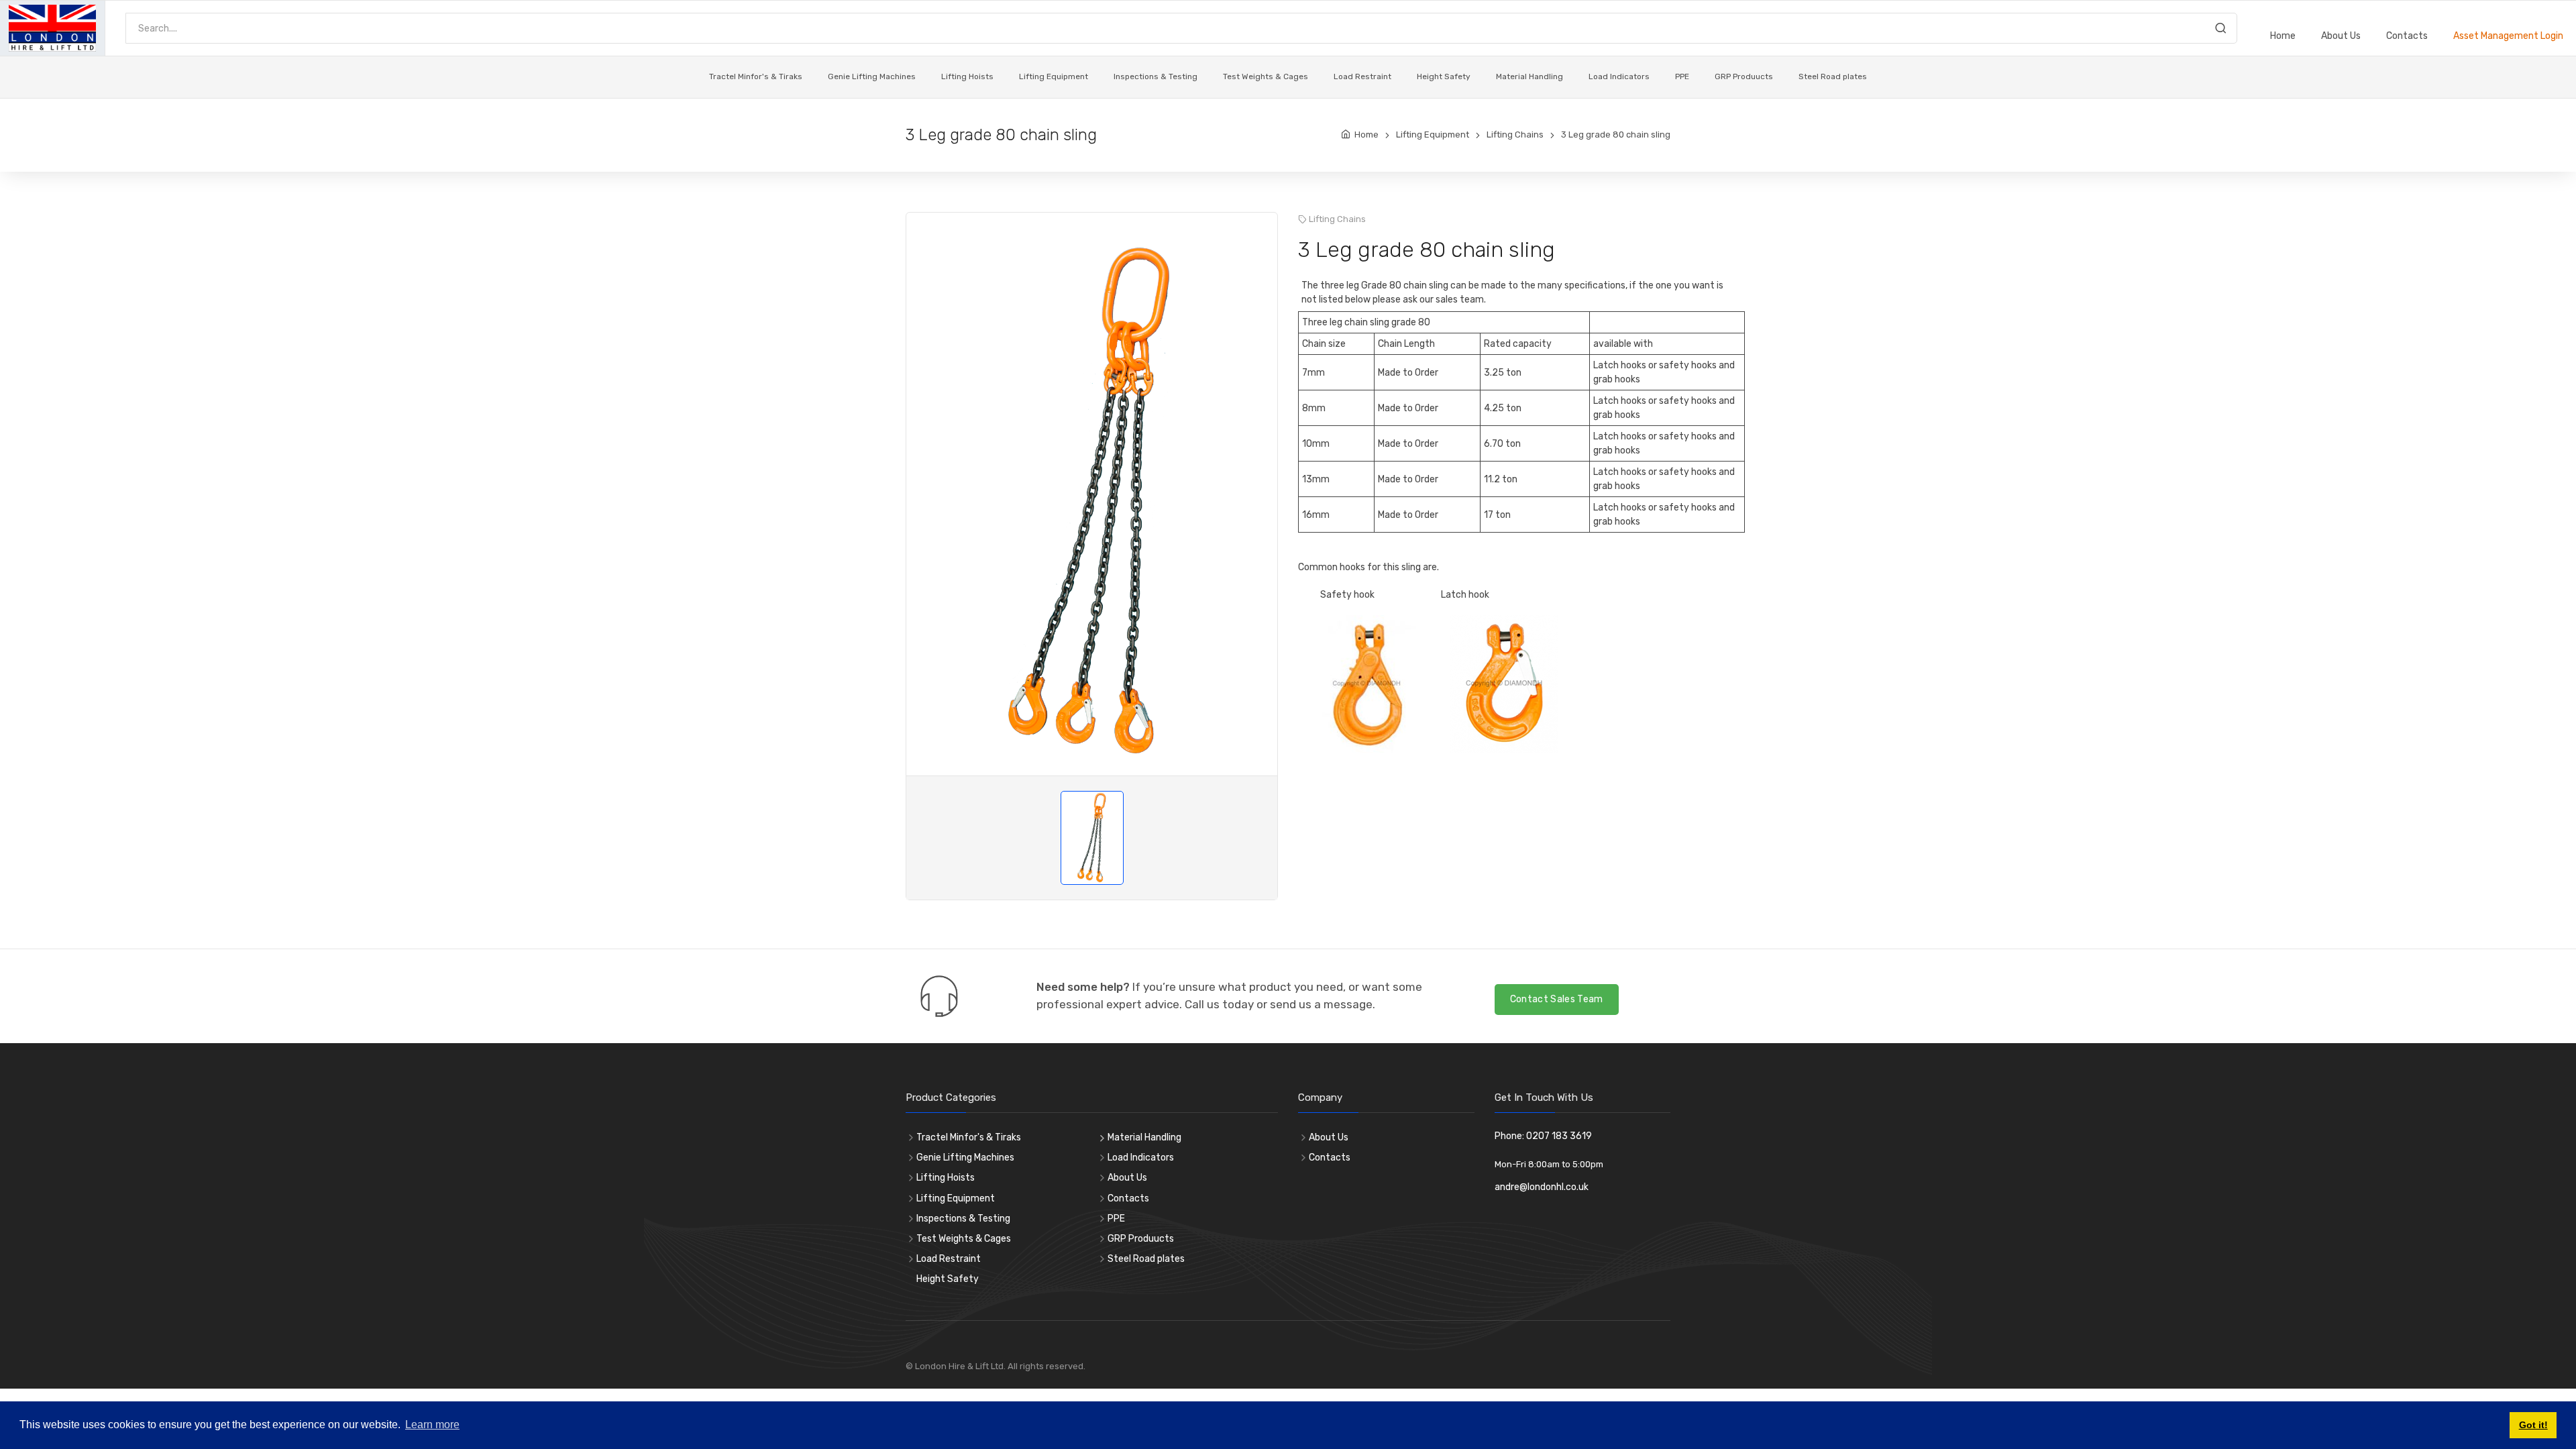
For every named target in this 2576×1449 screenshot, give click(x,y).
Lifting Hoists (967, 76)
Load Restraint (1362, 76)
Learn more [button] (432, 1425)
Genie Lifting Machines (872, 76)
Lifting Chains (1515, 135)
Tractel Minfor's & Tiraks (756, 76)
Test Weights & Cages (1266, 76)
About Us (2341, 36)
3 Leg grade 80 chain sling (1616, 135)
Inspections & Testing (1156, 76)
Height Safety (1444, 76)
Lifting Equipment (1054, 76)
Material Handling (1529, 76)
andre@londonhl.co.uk (1542, 1187)
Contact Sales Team (1557, 999)
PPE (1682, 76)
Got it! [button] (2533, 1425)
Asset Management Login (2508, 36)
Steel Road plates (1833, 76)
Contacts (2407, 36)
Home (2283, 36)
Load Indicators (1619, 76)
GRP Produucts (1744, 76)
